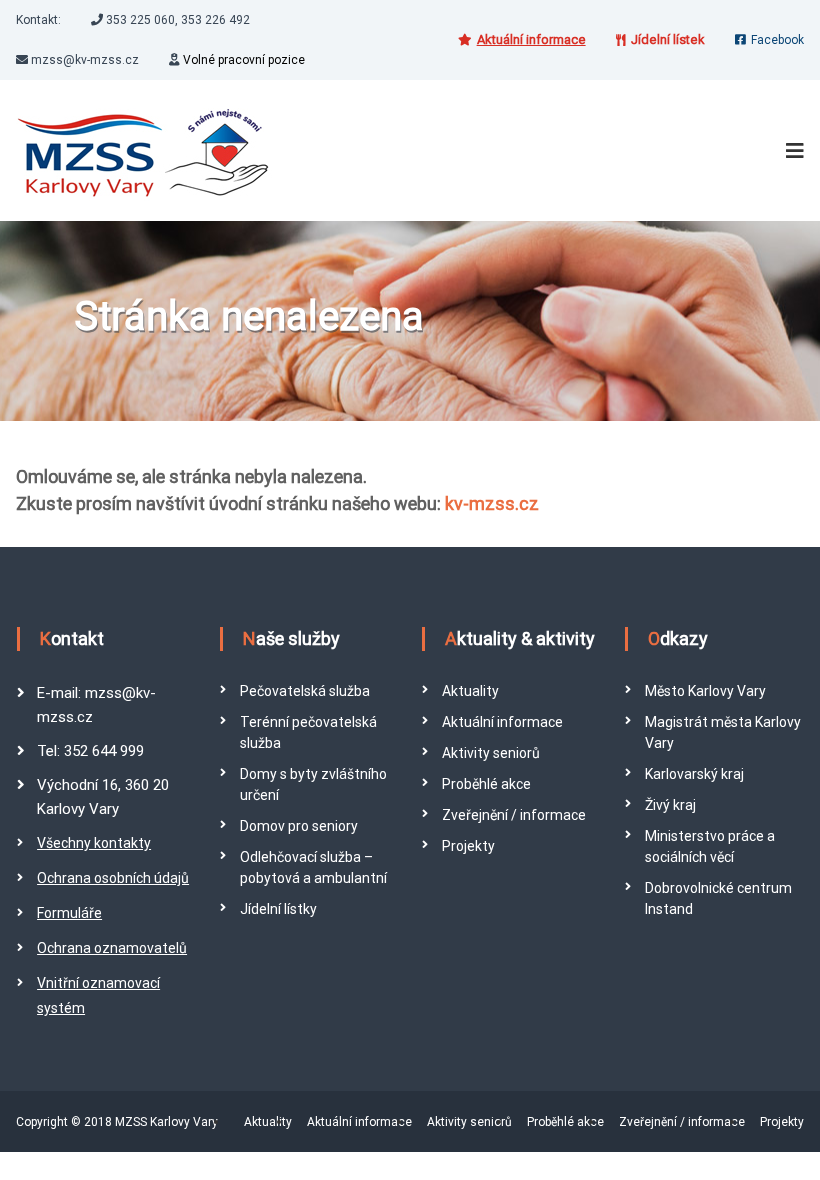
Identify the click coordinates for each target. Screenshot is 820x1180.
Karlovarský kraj (694, 774)
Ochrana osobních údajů (113, 878)
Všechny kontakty (94, 843)
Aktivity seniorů (491, 753)
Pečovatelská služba (305, 691)
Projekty (468, 846)
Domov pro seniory (299, 826)
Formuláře (69, 913)
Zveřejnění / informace (514, 815)
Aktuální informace (502, 722)
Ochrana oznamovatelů (112, 948)
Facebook (777, 40)
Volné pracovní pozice (244, 60)
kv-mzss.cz (492, 503)
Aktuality (470, 691)
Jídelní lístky (278, 909)
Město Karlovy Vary (705, 691)
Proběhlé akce (486, 784)
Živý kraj (670, 805)
